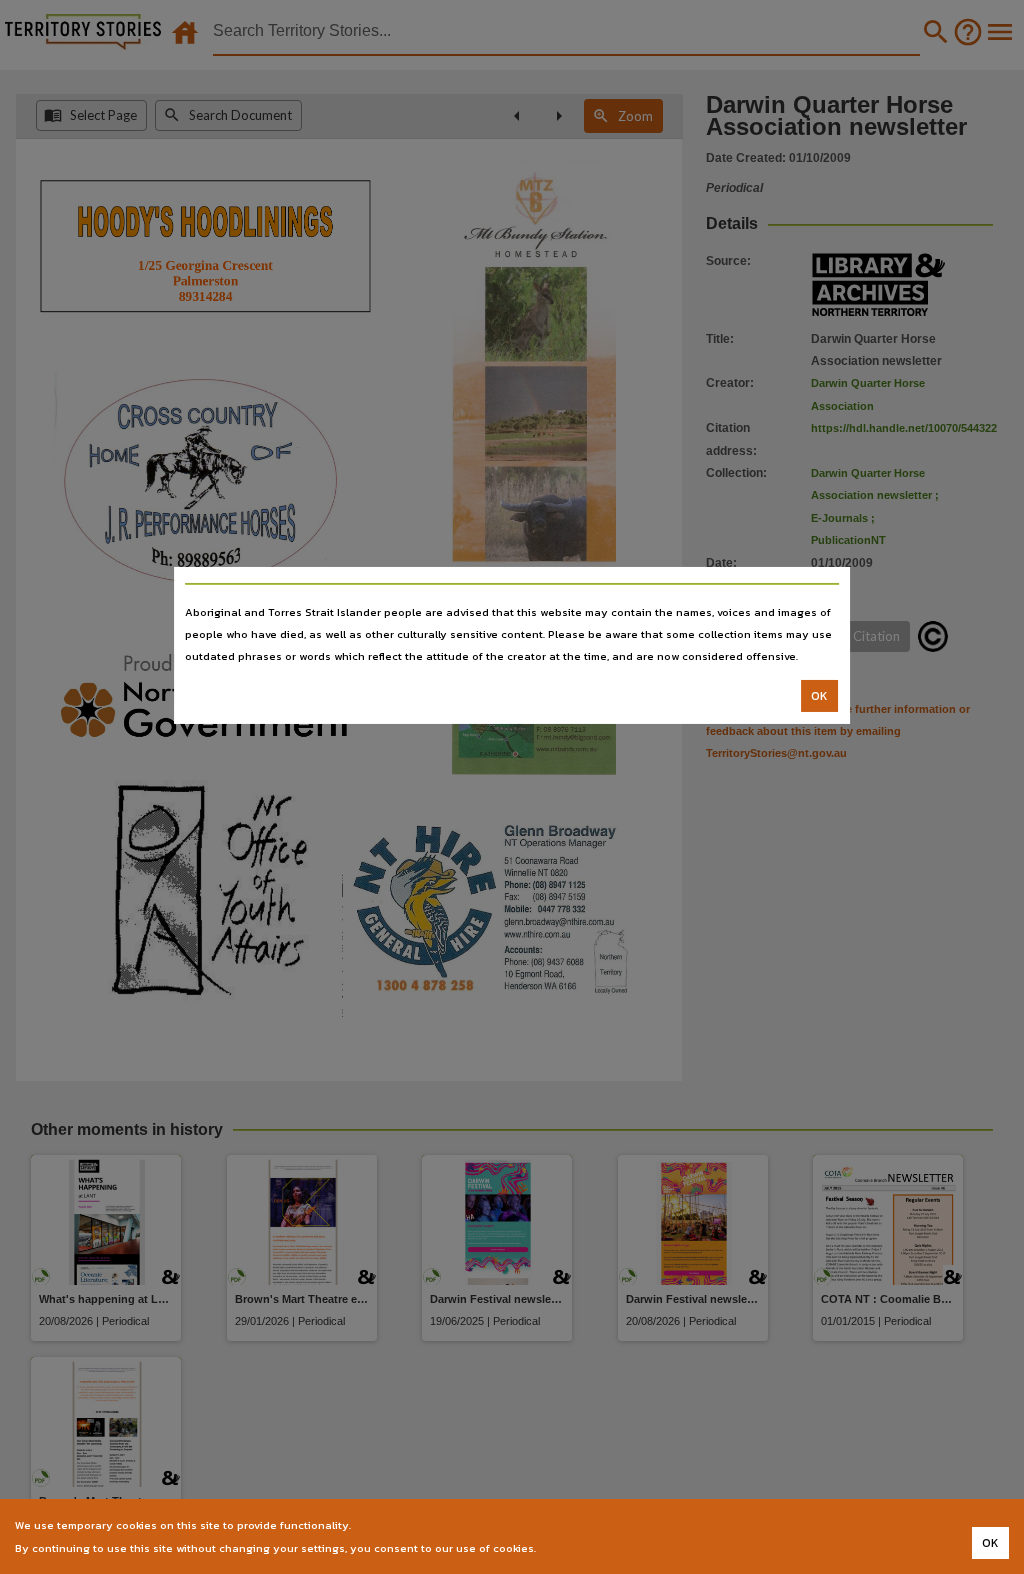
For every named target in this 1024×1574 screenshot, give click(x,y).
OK (819, 696)
